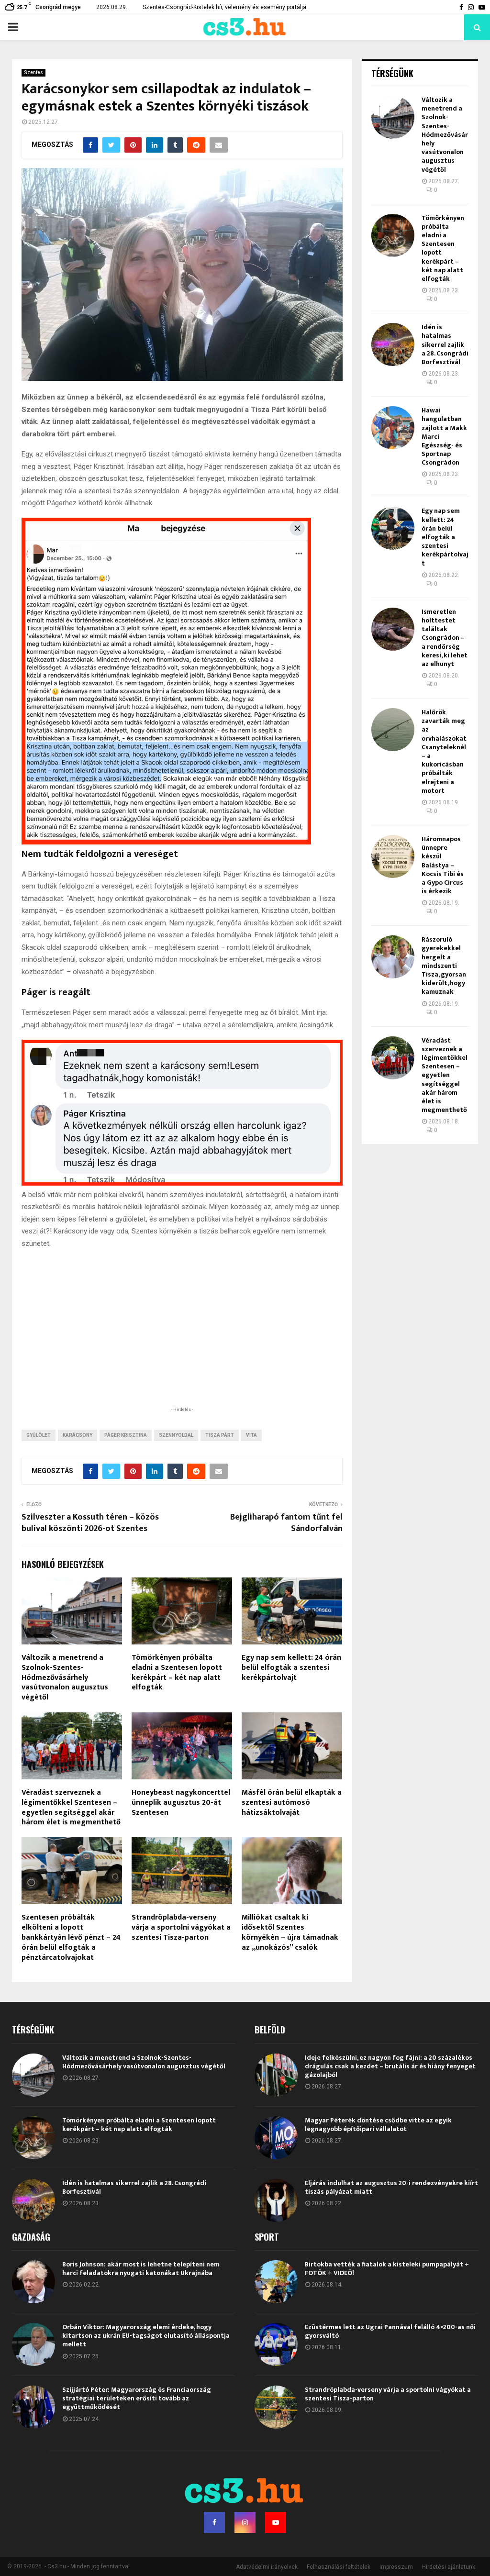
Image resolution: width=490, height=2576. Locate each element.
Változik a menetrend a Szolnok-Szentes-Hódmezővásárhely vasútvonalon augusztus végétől (65, 1677)
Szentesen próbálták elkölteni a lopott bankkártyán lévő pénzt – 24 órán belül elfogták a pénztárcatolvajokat (71, 1937)
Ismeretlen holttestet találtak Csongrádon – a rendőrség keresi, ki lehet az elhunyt (445, 638)
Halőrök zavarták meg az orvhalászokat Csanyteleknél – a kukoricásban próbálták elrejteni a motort (444, 751)
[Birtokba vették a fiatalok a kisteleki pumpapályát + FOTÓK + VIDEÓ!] (276, 2282)
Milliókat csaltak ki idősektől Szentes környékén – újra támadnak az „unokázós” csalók (290, 1932)
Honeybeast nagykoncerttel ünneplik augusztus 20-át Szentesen (181, 1803)
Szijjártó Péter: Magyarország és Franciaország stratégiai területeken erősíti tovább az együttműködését (137, 2398)
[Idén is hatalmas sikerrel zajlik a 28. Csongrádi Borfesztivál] (393, 344)
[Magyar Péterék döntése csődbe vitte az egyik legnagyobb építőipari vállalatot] (276, 2138)
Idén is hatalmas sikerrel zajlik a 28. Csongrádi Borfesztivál (445, 344)
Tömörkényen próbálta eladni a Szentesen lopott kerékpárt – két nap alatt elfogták (177, 1672)
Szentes (33, 72)
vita (251, 1435)
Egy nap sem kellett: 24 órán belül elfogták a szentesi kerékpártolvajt (291, 1668)
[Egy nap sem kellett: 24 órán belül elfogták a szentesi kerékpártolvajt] (393, 528)
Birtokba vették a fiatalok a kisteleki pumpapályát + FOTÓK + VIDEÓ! (387, 2269)
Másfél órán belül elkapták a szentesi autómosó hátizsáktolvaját (292, 1803)
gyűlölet (39, 1435)
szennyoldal (176, 1435)
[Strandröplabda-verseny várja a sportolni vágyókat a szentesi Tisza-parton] (276, 2407)
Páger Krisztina (126, 1435)
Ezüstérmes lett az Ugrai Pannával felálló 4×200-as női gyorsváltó (390, 2331)
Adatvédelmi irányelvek (267, 2567)
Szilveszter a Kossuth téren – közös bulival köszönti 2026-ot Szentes (90, 1523)
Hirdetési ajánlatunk (449, 2567)
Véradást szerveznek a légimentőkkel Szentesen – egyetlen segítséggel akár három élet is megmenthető (71, 1807)
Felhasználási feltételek (339, 2567)
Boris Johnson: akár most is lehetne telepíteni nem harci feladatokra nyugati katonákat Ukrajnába (141, 2269)
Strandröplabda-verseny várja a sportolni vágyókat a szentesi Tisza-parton (181, 1927)
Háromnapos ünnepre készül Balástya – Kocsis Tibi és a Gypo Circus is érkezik (443, 865)
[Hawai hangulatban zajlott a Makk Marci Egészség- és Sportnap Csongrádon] (393, 428)
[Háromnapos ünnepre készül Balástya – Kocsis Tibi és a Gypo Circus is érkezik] (393, 856)
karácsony (78, 1435)
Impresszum (396, 2567)
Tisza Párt (220, 1435)
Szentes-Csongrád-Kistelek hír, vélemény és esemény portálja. (225, 7)
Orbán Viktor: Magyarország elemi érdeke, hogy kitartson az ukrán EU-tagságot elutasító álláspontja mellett (146, 2336)
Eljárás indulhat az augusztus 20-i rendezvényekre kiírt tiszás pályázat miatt (391, 2187)
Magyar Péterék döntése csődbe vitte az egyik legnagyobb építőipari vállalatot (378, 2125)
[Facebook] (214, 2522)
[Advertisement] (182, 1342)
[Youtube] (276, 2522)
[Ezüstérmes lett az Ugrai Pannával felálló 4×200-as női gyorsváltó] (276, 2344)
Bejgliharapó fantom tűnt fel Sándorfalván (286, 1523)
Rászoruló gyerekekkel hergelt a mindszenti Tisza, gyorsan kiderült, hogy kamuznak (444, 966)
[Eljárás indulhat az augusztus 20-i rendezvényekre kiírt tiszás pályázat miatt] (276, 2200)
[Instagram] (245, 2522)
